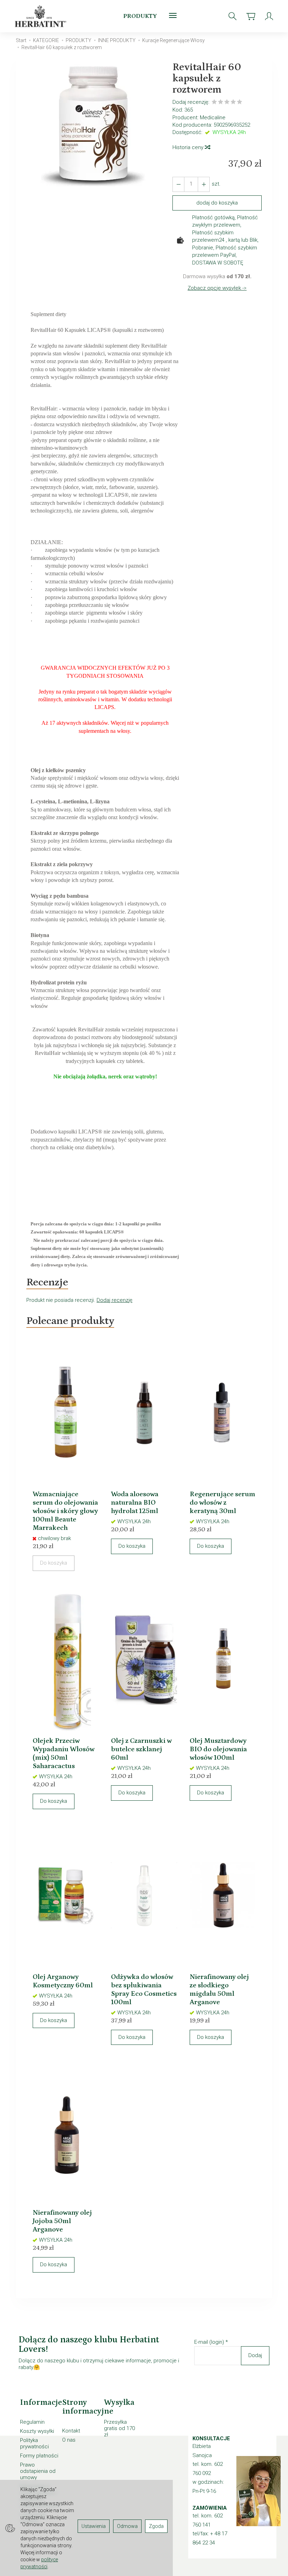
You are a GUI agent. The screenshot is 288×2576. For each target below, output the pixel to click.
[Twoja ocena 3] (227, 103)
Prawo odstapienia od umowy (38, 2471)
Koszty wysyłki (37, 2431)
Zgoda (156, 2526)
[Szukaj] (233, 16)
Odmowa (127, 2526)
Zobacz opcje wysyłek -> (217, 288)
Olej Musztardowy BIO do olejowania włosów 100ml (218, 1749)
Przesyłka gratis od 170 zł (119, 2428)
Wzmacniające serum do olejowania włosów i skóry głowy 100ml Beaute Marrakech (65, 1511)
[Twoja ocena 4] (233, 103)
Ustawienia (94, 2526)
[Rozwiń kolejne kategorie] (173, 16)
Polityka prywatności (34, 2443)
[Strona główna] (42, 16)
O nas (69, 2440)
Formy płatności (39, 2456)
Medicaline (213, 118)
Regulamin (32, 2422)
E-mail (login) (209, 2342)
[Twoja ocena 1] (214, 103)
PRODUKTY (140, 16)
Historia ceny (189, 147)
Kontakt (71, 2431)
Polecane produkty (70, 1321)
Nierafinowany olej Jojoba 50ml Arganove (62, 2221)
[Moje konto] (269, 16)
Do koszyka (132, 1546)
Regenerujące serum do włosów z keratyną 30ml (222, 1503)
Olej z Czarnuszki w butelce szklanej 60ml (141, 1749)
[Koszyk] (251, 16)
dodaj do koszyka (217, 203)
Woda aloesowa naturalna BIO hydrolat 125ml (135, 1503)
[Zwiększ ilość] (178, 184)
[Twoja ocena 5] (240, 103)
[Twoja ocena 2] (221, 103)
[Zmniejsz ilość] (204, 184)
